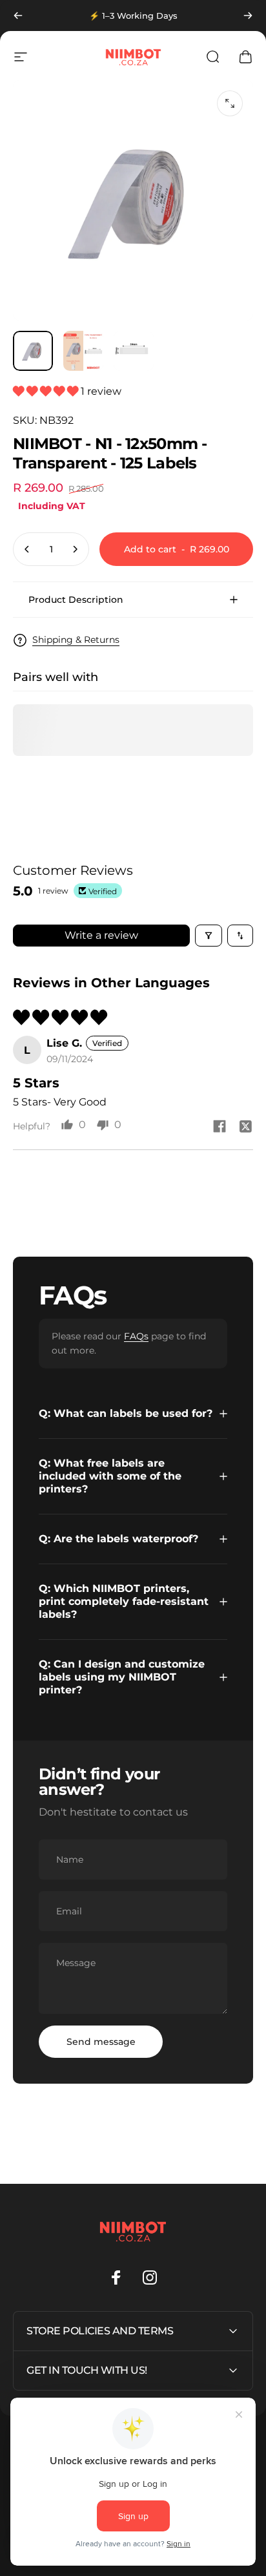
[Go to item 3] (134, 351)
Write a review (101, 935)
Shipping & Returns (76, 640)
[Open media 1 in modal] (230, 103)
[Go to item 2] (83, 351)
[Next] (248, 16)
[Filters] (209, 936)
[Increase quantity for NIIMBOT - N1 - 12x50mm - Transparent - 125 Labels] (75, 549)
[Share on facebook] (220, 1126)
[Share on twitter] (245, 1126)
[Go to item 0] (33, 351)
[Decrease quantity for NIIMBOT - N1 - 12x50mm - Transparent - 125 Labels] (27, 549)
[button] (47, 391)
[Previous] (18, 16)
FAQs (136, 1336)
